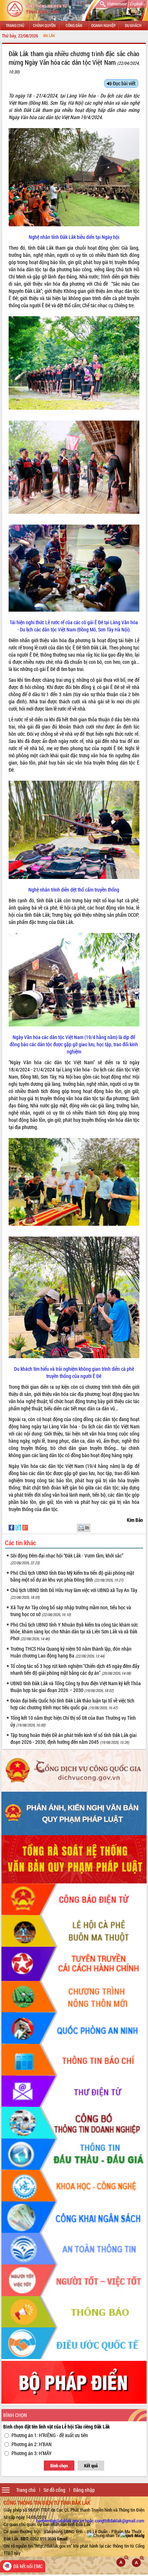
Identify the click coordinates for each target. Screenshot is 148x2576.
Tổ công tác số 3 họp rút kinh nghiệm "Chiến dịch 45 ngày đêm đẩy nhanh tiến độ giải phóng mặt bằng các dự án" (75, 1669)
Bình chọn (59, 2466)
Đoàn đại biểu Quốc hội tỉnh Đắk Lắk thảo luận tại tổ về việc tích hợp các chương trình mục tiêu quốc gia (72, 1704)
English (136, 4)
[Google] (25, 1527)
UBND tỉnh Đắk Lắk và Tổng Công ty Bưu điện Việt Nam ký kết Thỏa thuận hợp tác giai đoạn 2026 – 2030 (76, 1687)
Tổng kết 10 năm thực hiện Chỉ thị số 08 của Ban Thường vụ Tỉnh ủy (73, 1721)
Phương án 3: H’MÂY (32, 2453)
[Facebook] (12, 1527)
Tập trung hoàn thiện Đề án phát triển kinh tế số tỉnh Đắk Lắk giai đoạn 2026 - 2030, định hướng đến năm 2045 (73, 1738)
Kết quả (91, 2466)
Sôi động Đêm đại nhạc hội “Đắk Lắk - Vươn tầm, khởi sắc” (67, 1559)
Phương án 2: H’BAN (32, 2444)
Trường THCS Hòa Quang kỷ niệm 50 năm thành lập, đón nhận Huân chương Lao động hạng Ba (71, 1652)
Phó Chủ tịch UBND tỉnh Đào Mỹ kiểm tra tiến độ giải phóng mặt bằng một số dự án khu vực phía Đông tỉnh (72, 1576)
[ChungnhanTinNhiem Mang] (116, 2535)
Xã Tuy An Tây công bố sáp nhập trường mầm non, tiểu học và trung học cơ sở (71, 1611)
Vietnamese (117, 4)
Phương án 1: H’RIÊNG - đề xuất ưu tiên (50, 2435)
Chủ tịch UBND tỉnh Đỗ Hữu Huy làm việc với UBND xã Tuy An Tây (74, 1593)
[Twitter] (19, 1527)
